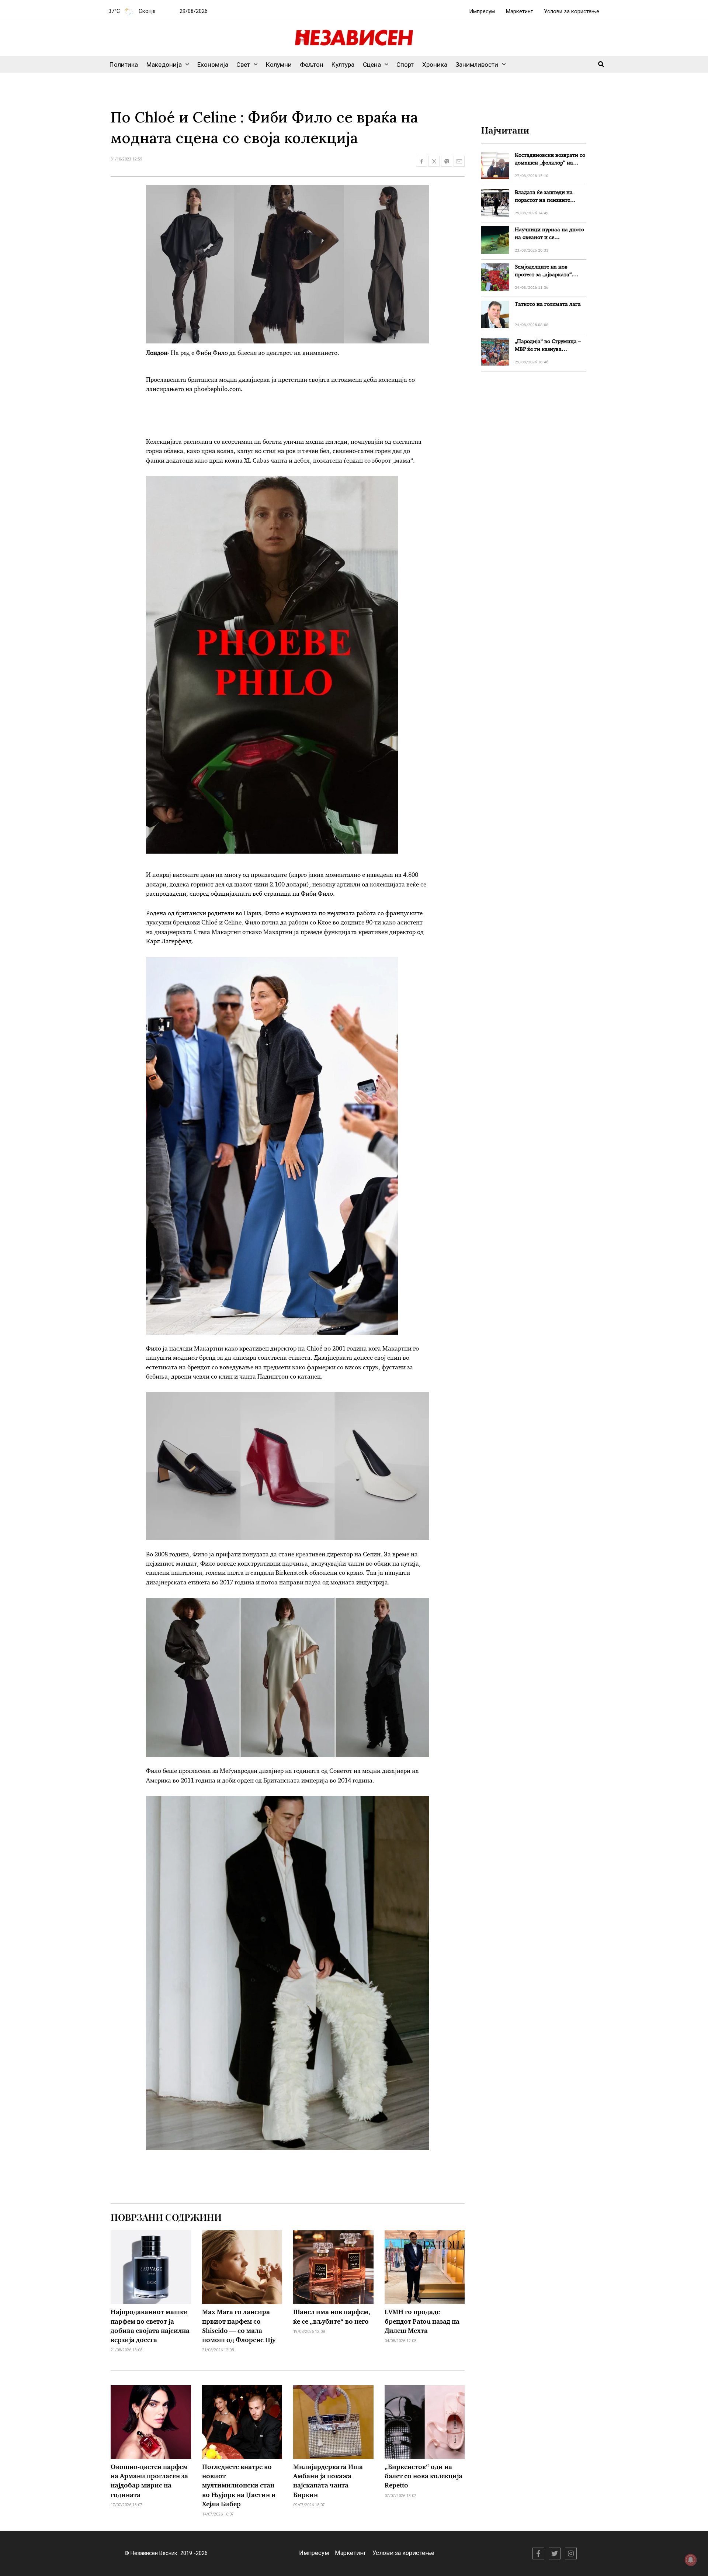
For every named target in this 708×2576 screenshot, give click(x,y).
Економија (213, 65)
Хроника (435, 65)
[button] (185, 65)
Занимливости (477, 65)
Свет (243, 65)
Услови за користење (572, 11)
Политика (124, 65)
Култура (343, 65)
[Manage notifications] (691, 2560)
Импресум (482, 11)
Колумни (279, 65)
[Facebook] (538, 2553)
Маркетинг (519, 11)
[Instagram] (571, 2553)
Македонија (164, 65)
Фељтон (312, 65)
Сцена (372, 65)
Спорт (405, 65)
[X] (555, 2553)
